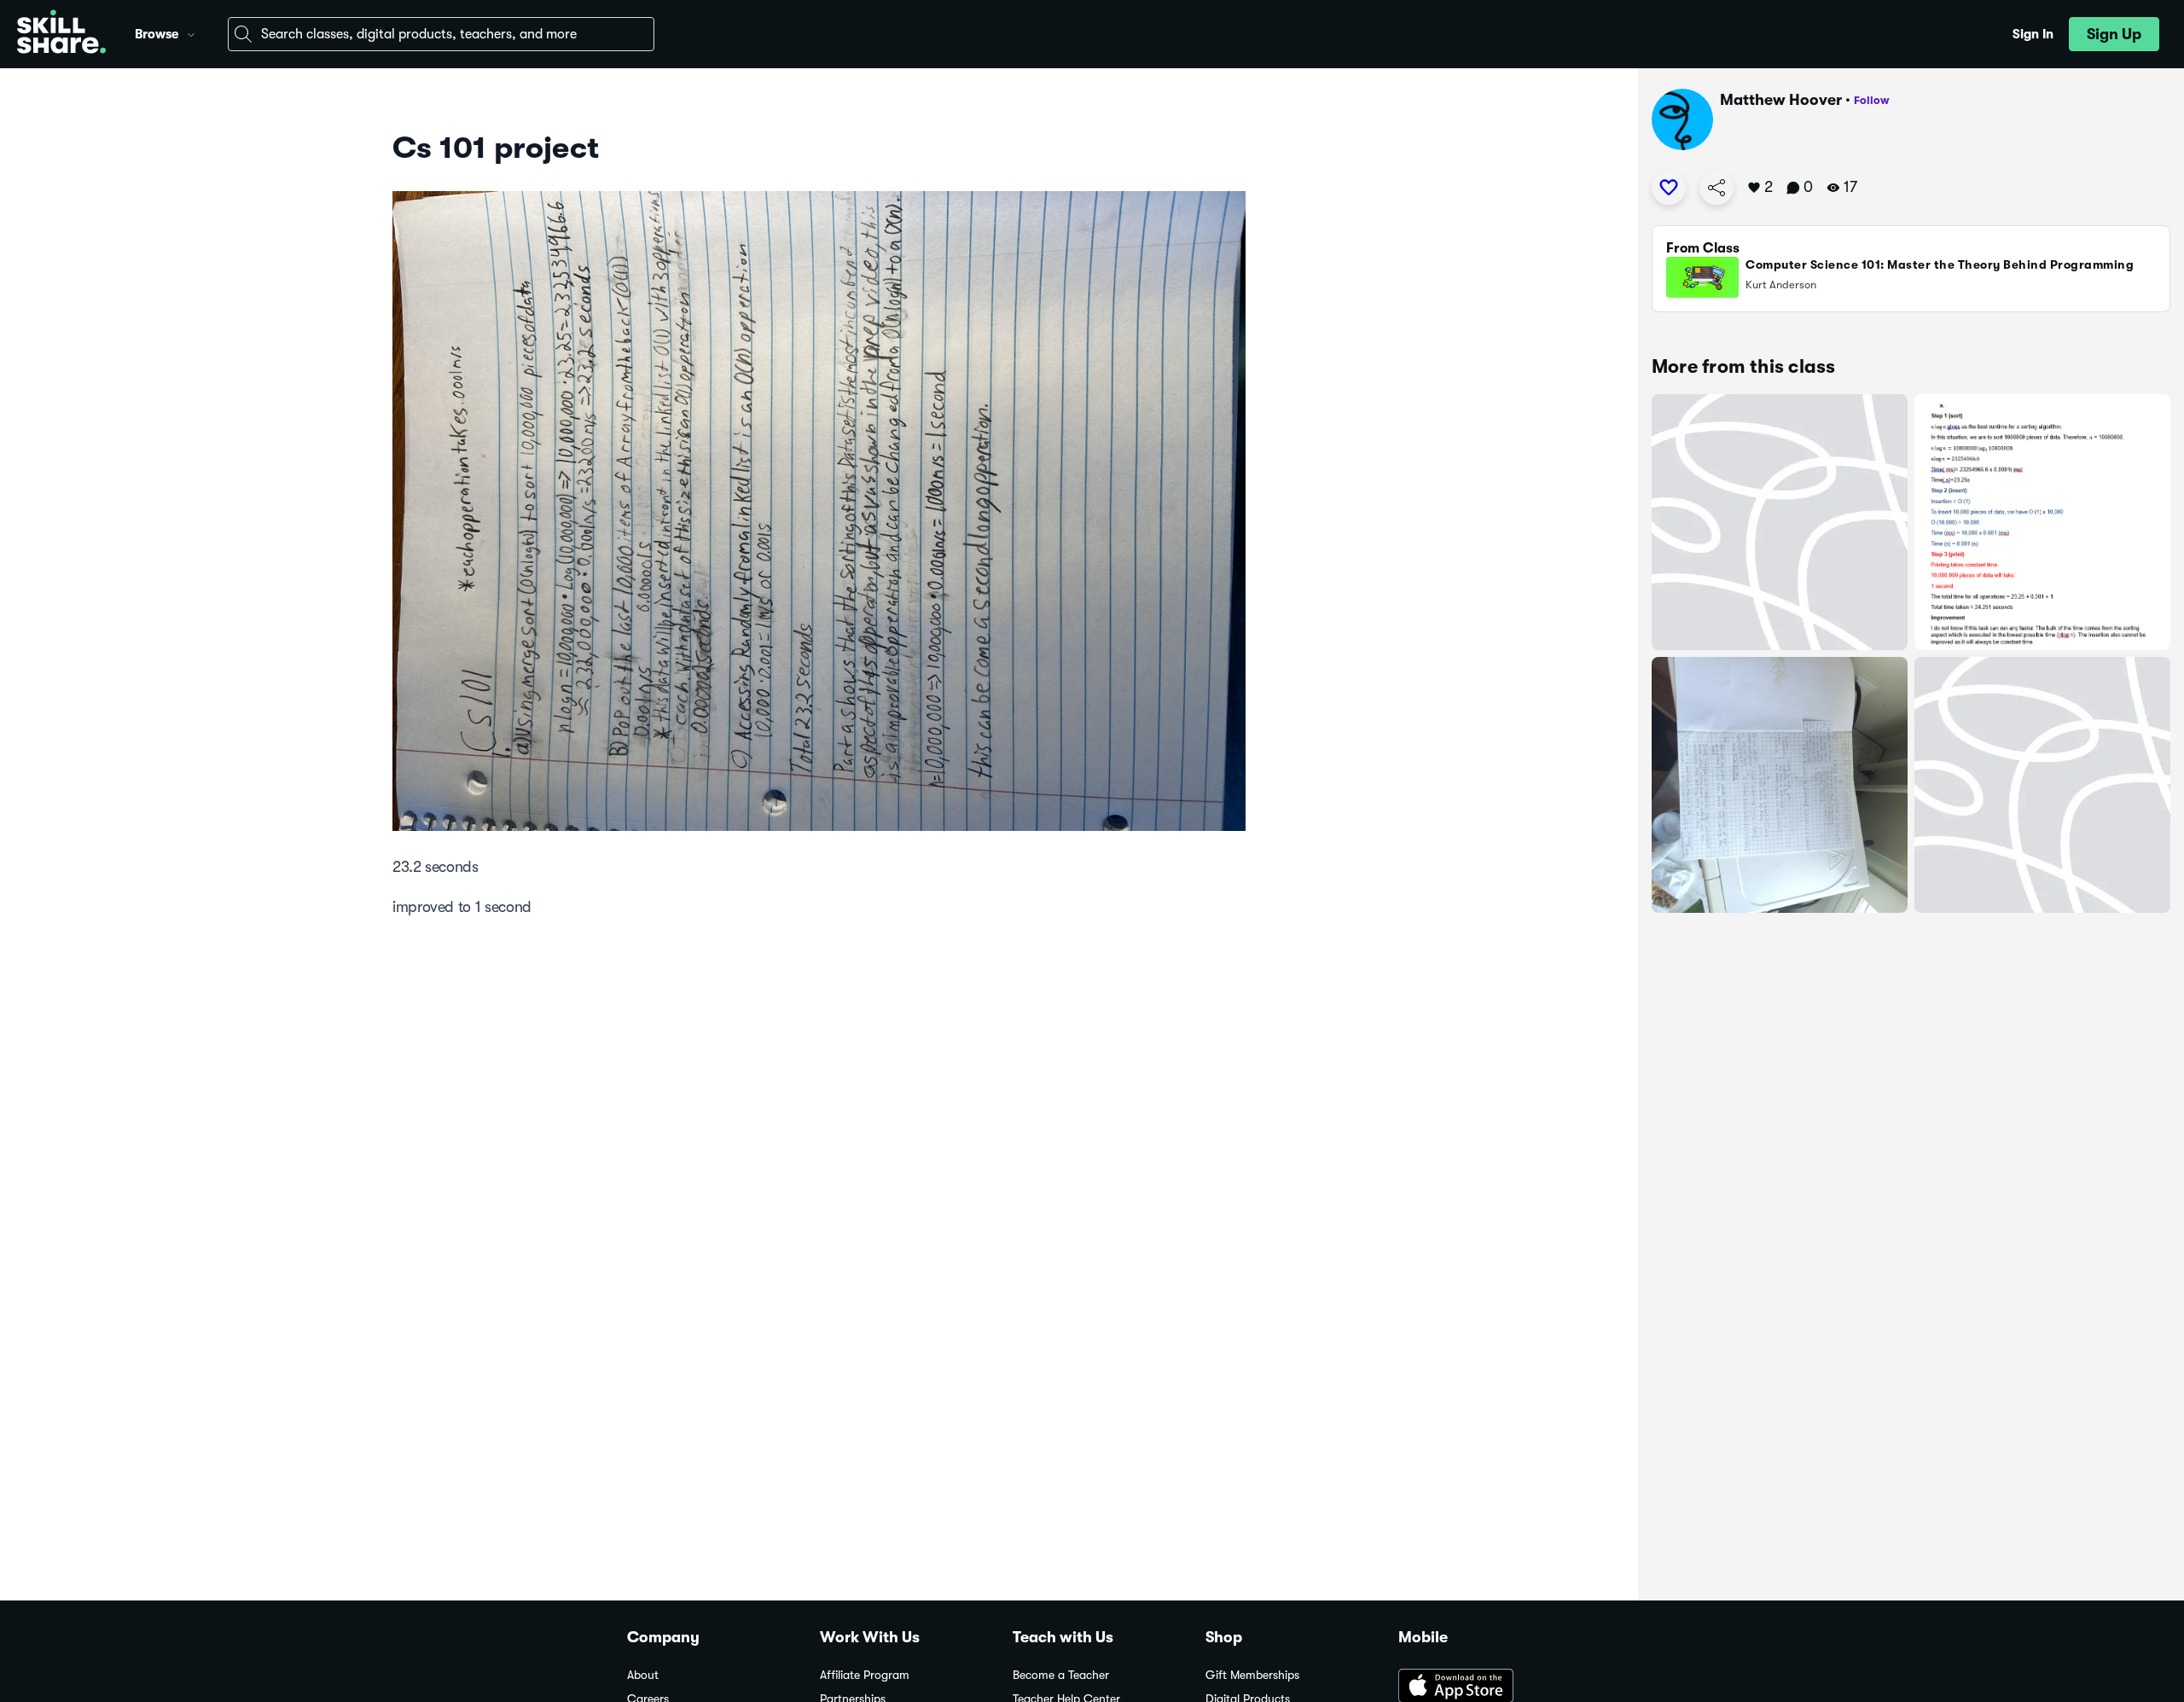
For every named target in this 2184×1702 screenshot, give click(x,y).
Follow (1872, 100)
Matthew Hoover (1781, 100)
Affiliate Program (865, 1675)
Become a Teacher (1061, 1675)
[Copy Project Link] (1716, 188)
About (643, 1675)
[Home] (61, 34)
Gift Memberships (1252, 1675)
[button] (191, 32)
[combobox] (441, 34)
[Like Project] (1669, 188)
